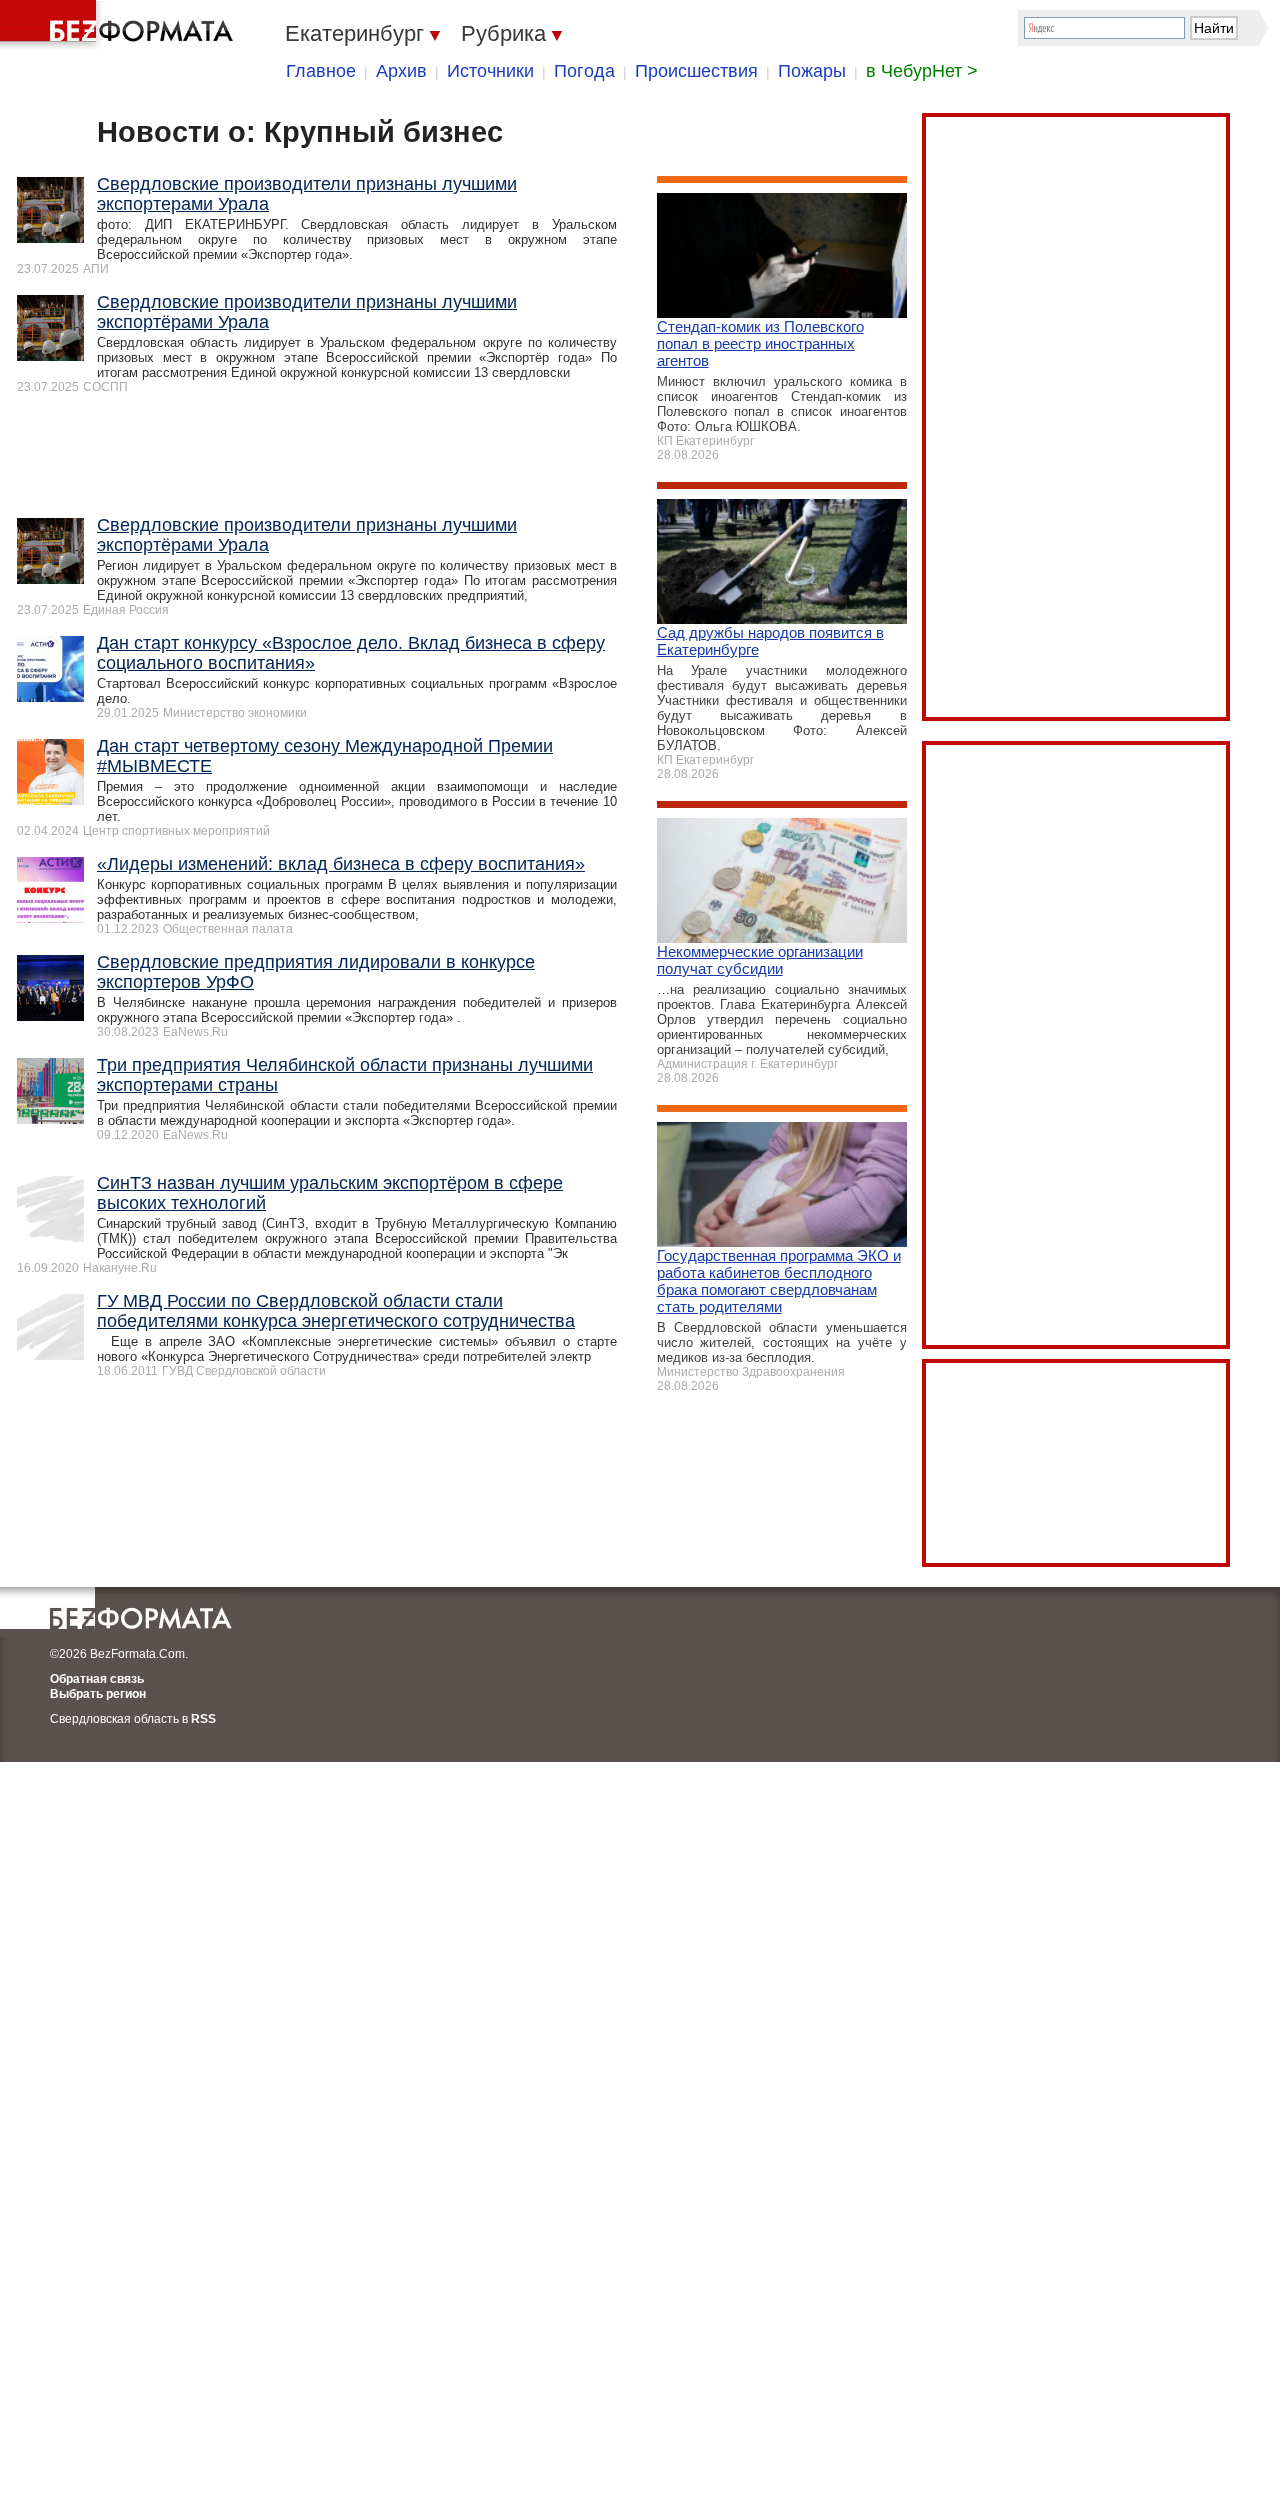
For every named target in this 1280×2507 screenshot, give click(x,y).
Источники (490, 71)
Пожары (812, 71)
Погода (584, 71)
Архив (401, 71)
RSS (203, 1719)
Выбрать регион (98, 1694)
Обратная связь (97, 1679)
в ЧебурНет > (922, 71)
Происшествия (696, 71)
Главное (321, 71)
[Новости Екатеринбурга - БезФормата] (120, 25)
